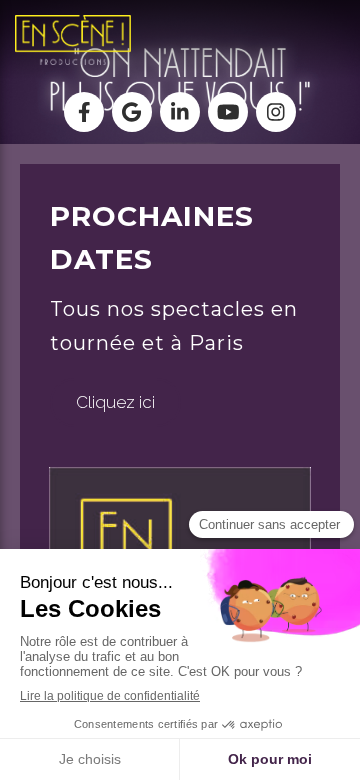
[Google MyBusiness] (132, 112)
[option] (180, 450)
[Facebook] (84, 112)
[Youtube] (228, 112)
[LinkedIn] (180, 112)
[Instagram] (276, 112)
